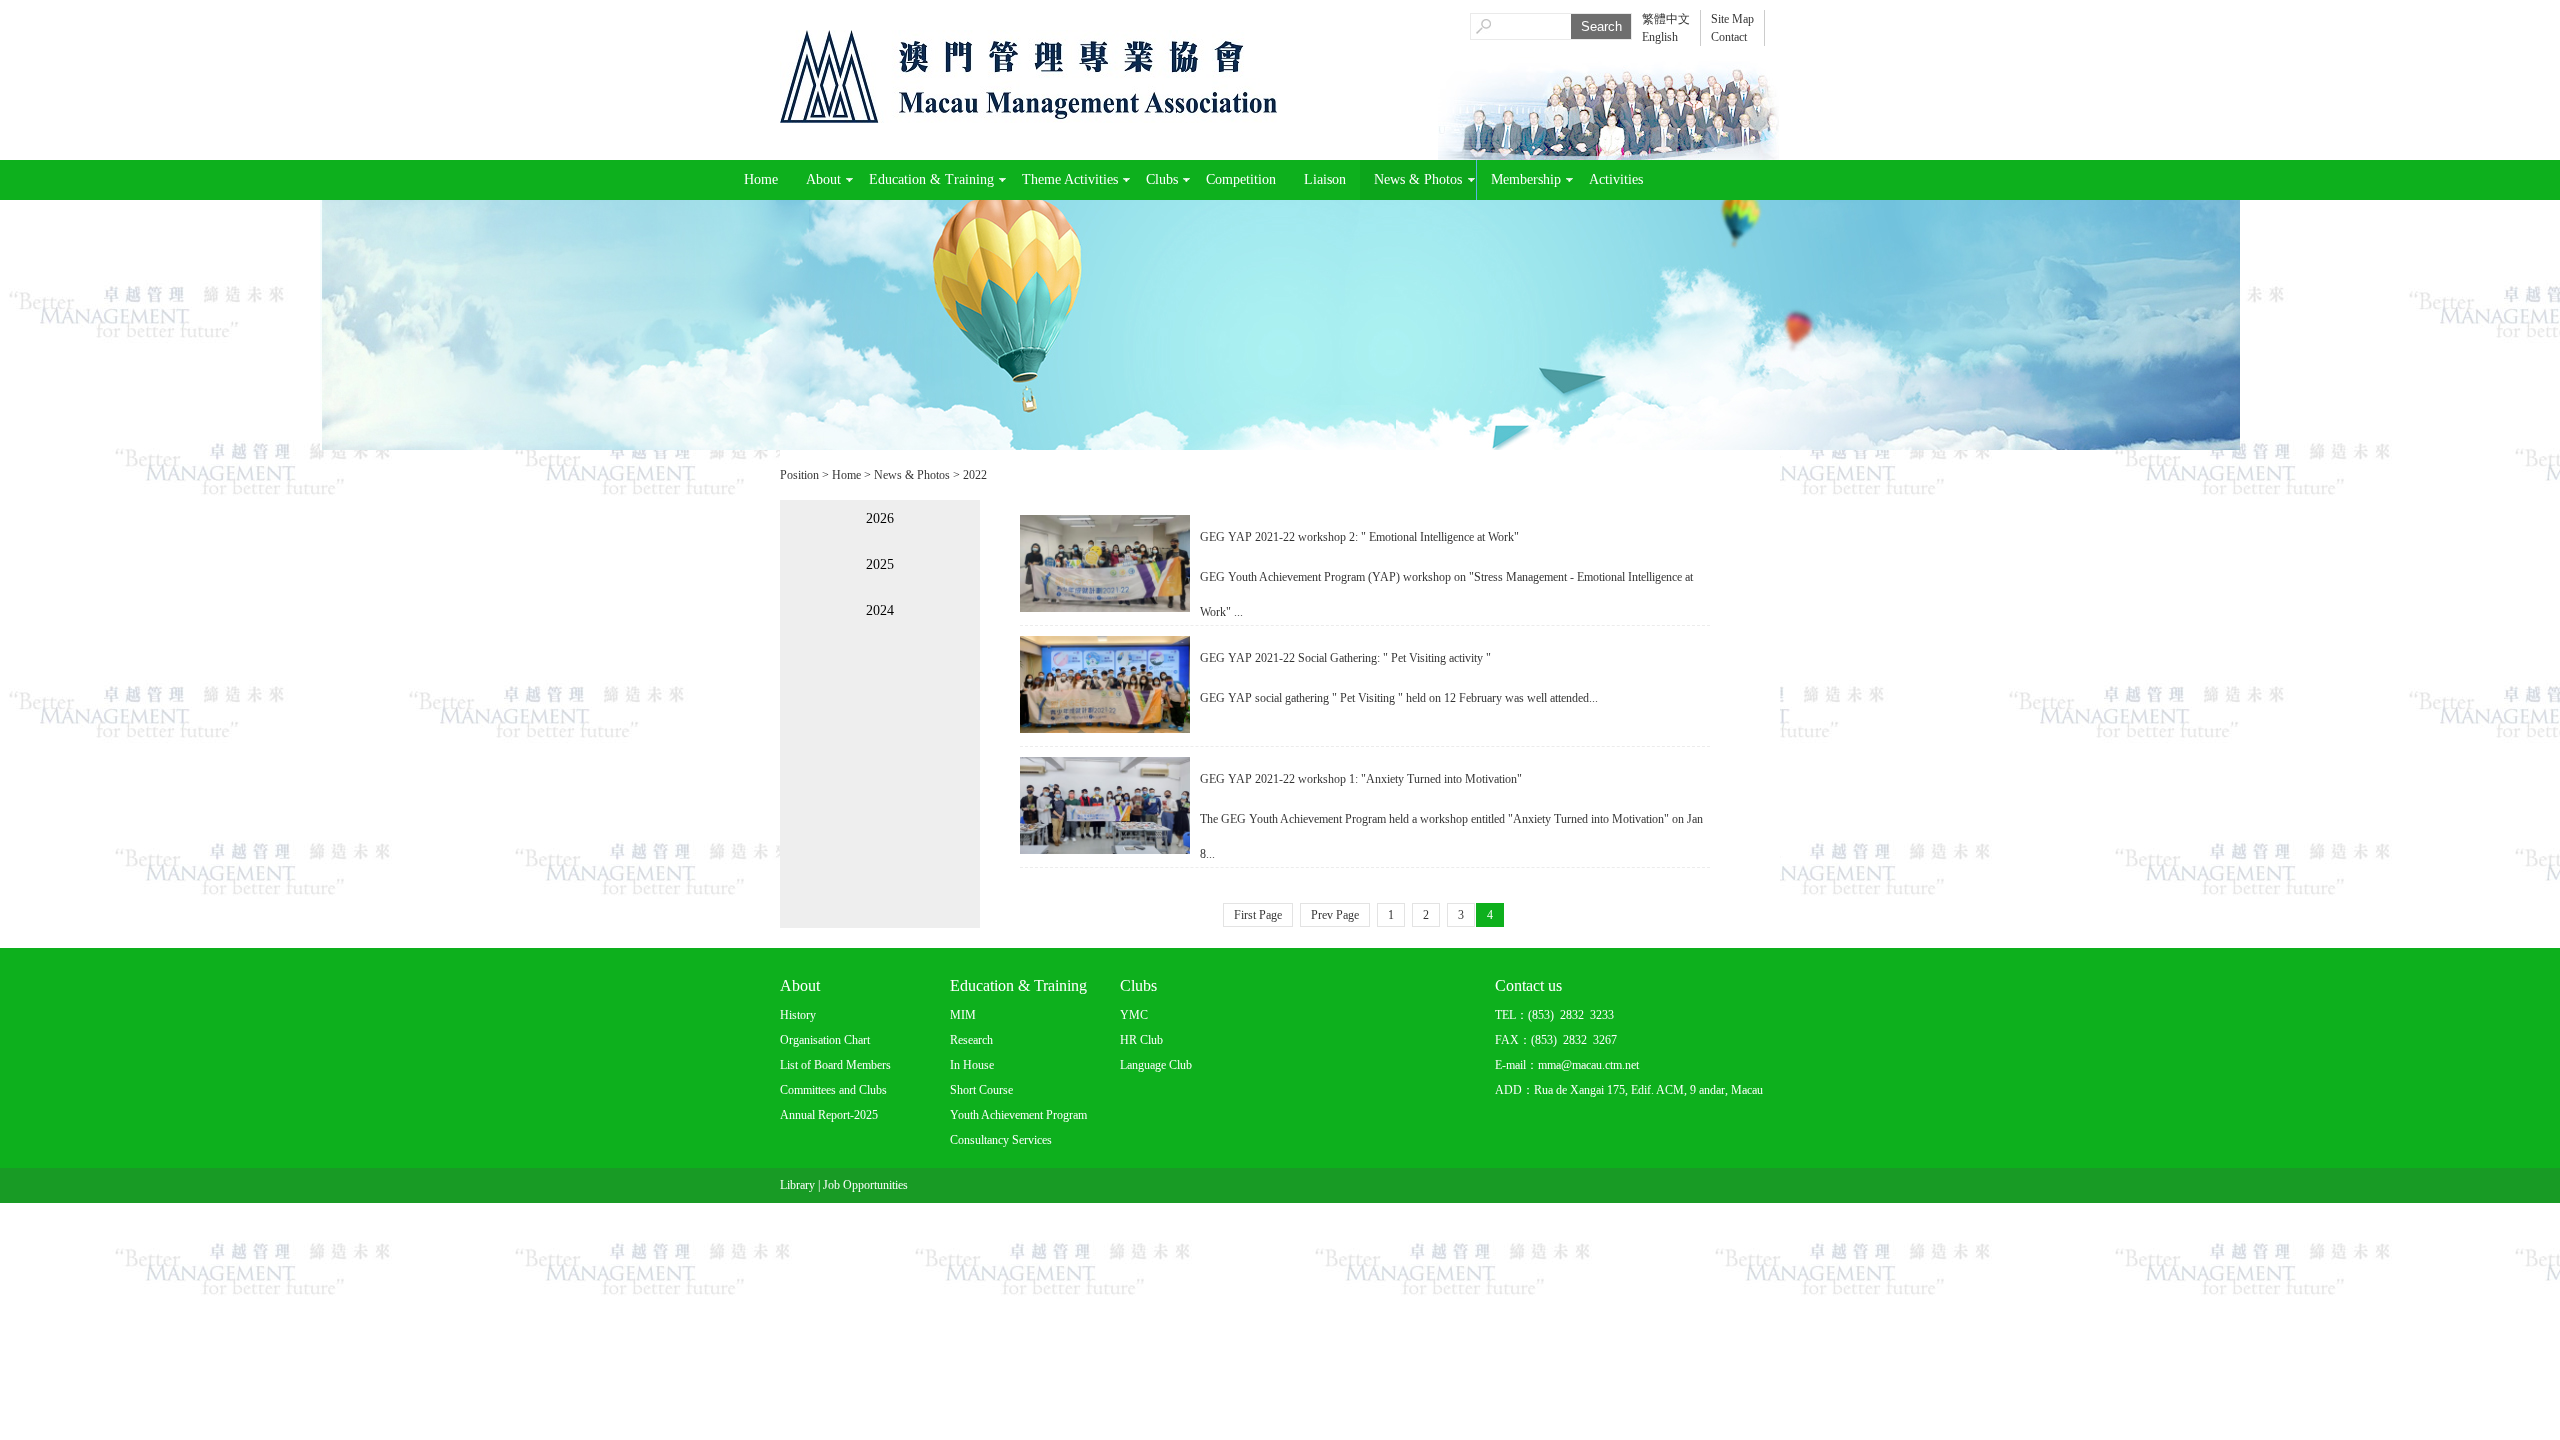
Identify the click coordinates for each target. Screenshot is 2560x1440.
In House (972, 1065)
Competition (1241, 179)
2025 (880, 564)
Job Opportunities (865, 1185)
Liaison (1325, 179)
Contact (1729, 37)
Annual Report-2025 (829, 1115)
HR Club (1141, 1040)
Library (797, 1185)
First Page (1258, 915)
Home (761, 179)
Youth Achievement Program (1018, 1115)
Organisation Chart (825, 1040)
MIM (963, 1015)
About (823, 179)
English (1660, 37)
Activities (1616, 179)
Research (971, 1040)
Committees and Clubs (833, 1090)
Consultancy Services (1001, 1140)
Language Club (1156, 1065)
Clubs (1162, 179)
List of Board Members (835, 1065)
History (798, 1015)
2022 (975, 475)
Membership (1526, 179)
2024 (880, 610)
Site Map (1732, 19)
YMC (1134, 1015)
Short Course (981, 1090)
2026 (880, 518)
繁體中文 (1666, 19)
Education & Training (931, 179)
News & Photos (1418, 179)
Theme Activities (1070, 179)
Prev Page (1335, 915)
